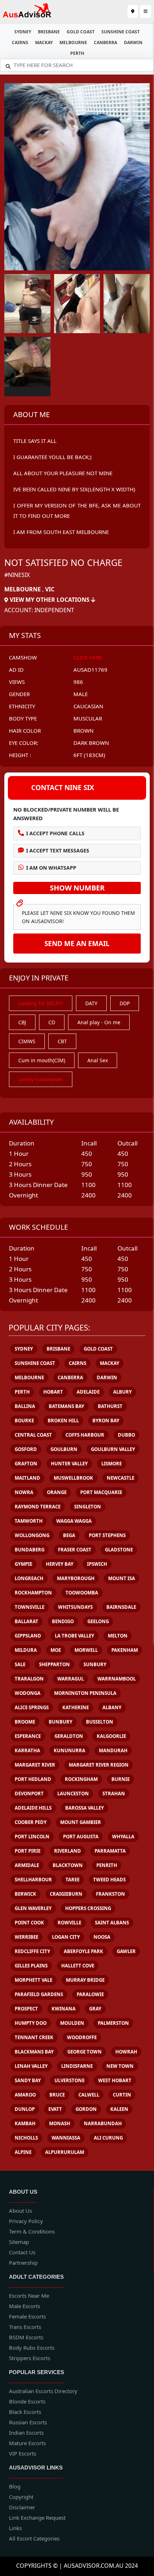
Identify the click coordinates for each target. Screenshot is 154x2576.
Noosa (102, 1937)
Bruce (57, 2095)
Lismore (112, 1464)
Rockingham (81, 1779)
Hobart (53, 1392)
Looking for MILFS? (41, 1003)
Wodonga (28, 1693)
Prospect (26, 2009)
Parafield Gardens (39, 1994)
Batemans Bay (66, 1406)
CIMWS (27, 1041)
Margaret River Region (99, 1765)
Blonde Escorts (27, 2401)
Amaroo (25, 2095)
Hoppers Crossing (88, 1908)
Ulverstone (69, 2080)
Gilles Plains (31, 1966)
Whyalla (123, 1837)
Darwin (133, 42)
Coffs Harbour (85, 1435)
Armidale (27, 1865)
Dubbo (126, 1435)
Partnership (23, 2263)
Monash (60, 2123)
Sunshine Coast (121, 32)
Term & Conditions (32, 2231)
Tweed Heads (109, 1880)
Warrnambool (117, 1679)
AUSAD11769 (90, 670)
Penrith (107, 1865)
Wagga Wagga (74, 1521)
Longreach (29, 1578)
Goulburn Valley (113, 1449)
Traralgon (29, 1679)
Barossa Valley (85, 1808)
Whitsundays (75, 1607)
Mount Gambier (81, 1822)
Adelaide (88, 1392)
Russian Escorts (28, 2422)
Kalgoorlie (111, 1736)
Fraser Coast (75, 1550)
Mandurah (113, 1750)
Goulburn (64, 1449)
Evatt (55, 2109)
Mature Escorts (27, 2443)
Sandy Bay (28, 2080)
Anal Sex (98, 1060)
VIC (50, 589)
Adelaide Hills (33, 1808)
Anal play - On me (99, 1022)
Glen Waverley (33, 1908)
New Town (120, 2066)
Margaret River (35, 1765)
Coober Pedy (31, 1822)
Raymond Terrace (38, 1507)
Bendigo (63, 1621)
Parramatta (110, 1851)
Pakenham (125, 1650)
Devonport (29, 1793)
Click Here (88, 657)
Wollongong (32, 1535)
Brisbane (49, 32)
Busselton (100, 1722)
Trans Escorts (25, 2327)
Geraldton (69, 1736)
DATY (91, 1003)
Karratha (27, 1750)
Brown (83, 731)
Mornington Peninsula (85, 1693)
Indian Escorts (26, 2433)
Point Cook (29, 1923)
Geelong (98, 1621)
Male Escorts (25, 2306)
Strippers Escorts (30, 2358)
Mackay (44, 42)
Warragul (71, 1679)
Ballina (25, 1406)
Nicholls (26, 2138)
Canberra (105, 42)
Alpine (23, 2152)
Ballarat (27, 1621)
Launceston (73, 1793)
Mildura (26, 1650)
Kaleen (119, 2109)
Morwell (86, 1650)
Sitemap (19, 2242)
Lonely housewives (41, 1079)
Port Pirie (28, 1851)
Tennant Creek (34, 2037)
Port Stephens (107, 1535)
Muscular (88, 718)
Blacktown (68, 1865)
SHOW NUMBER (77, 888)
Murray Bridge (85, 1980)
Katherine (76, 1707)
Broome (25, 1722)
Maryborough (76, 1578)
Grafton (26, 1464)
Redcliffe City (32, 1951)
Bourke (24, 1421)
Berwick (25, 1894)
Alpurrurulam (65, 2152)
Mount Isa (122, 1578)
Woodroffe (82, 2037)
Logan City (66, 1937)
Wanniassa (66, 2138)
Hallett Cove (78, 1966)
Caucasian (88, 706)
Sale (20, 1664)
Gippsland (28, 1636)
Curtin (122, 2095)
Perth (77, 53)
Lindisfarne (77, 2066)
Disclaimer (22, 2507)
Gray (95, 2009)
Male (81, 694)
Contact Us (22, 2252)
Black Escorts (25, 2412)
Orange (57, 1492)
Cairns (20, 42)
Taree (73, 1880)
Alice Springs (32, 1707)
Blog (15, 2486)
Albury (122, 1392)
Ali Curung (108, 2138)
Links (15, 2528)
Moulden (72, 2023)
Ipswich (97, 1564)
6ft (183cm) (89, 755)
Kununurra (69, 1750)
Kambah (25, 2123)
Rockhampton (33, 1593)
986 (78, 682)
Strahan (114, 1793)
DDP (125, 1003)
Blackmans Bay (34, 2052)
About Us (20, 2211)
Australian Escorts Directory (43, 2391)
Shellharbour (33, 1880)
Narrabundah (103, 2123)
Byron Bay (106, 1421)
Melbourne (73, 42)
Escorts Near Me (29, 2296)
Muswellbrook (73, 1478)
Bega (69, 1535)
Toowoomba (82, 1593)
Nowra (24, 1492)
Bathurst (110, 1406)
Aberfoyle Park (83, 1951)
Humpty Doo (31, 2023)
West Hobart (115, 2080)
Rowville (69, 1923)
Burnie (121, 1779)
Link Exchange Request (37, 2518)
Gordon (86, 2109)
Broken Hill (63, 1421)
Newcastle (121, 1478)
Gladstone (119, 1550)
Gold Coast (81, 32)
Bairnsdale (121, 1607)
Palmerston (113, 2023)
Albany (112, 1707)
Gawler (126, 1951)
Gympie (23, 1564)
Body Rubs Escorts (32, 2348)
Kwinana (64, 2009)
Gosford (26, 1449)
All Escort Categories (34, 2538)
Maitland (27, 1478)
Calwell (89, 2095)
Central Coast (33, 1435)
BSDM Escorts (26, 2337)
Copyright (21, 2497)
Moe (56, 1650)
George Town (85, 2052)
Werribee (27, 1937)
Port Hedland (33, 1779)
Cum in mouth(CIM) (42, 1060)
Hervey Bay (60, 1564)
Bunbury (61, 1722)
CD (52, 1022)
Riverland (68, 1851)
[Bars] (133, 11)
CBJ (22, 1022)
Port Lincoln (32, 1837)
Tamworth (29, 1521)
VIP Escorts (23, 2453)
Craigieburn (66, 1894)
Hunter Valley (69, 1464)
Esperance (28, 1736)
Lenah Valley (31, 2066)
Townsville (30, 1607)
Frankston (110, 1894)
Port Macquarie (101, 1492)
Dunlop (25, 2109)
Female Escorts (27, 2316)
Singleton (88, 1507)
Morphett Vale (33, 1980)
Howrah (126, 2052)
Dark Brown (91, 743)
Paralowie (90, 1994)
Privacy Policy (26, 2221)
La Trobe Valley (74, 1636)
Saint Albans (112, 1923)
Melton (118, 1636)
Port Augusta (81, 1837)
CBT (62, 1041)
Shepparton (54, 1664)
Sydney (23, 32)
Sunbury (95, 1664)
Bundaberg (30, 1550)
